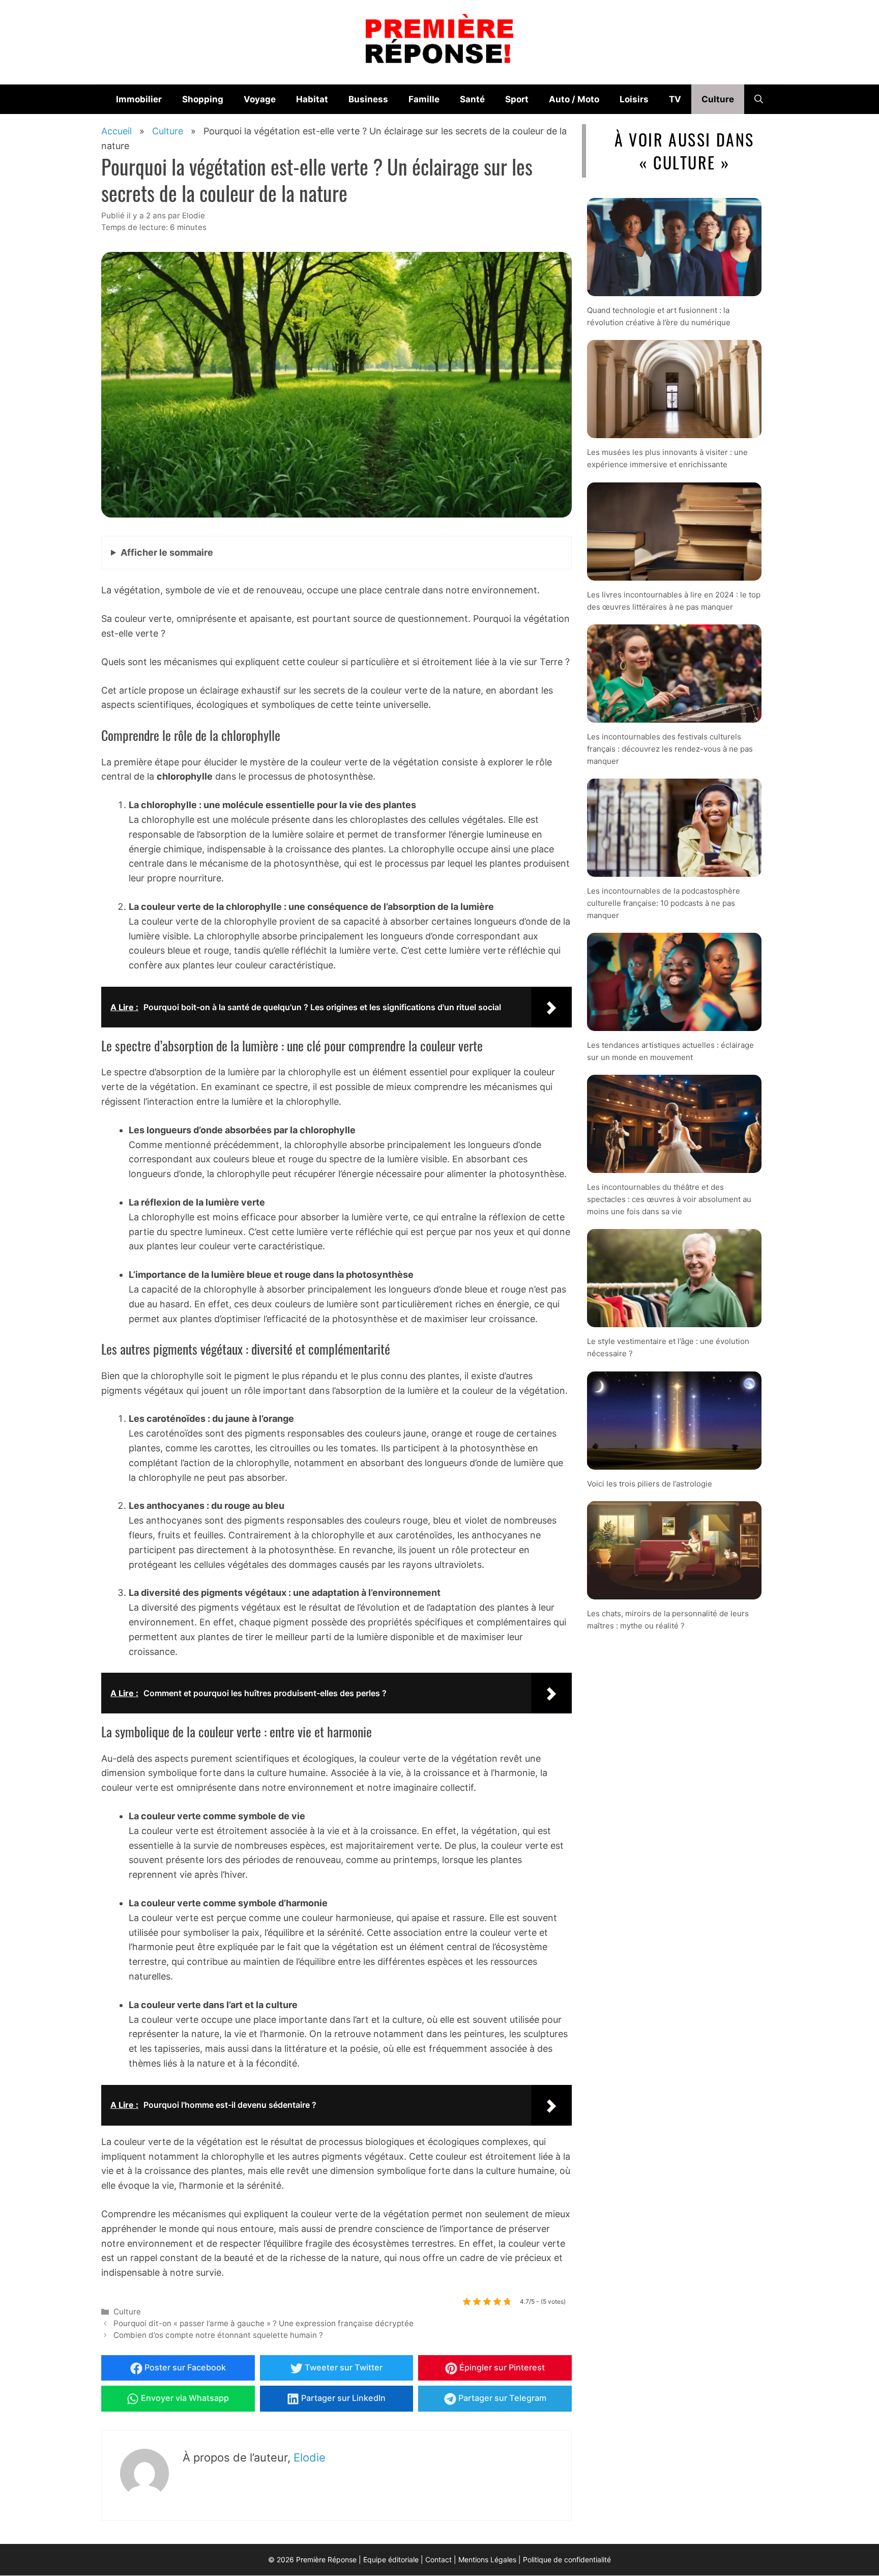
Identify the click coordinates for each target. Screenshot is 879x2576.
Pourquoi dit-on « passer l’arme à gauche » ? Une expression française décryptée (263, 2323)
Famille (424, 99)
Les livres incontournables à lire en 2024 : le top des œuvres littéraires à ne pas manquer (674, 600)
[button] (759, 99)
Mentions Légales (487, 2559)
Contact (438, 2559)
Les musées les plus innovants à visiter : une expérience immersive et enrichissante (667, 458)
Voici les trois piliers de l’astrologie (650, 1483)
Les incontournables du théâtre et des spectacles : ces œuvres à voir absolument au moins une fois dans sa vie (669, 1199)
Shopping (203, 99)
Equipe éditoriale (391, 2559)
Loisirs (634, 99)
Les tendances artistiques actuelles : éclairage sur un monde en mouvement (670, 1051)
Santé (472, 99)
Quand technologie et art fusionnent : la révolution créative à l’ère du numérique (659, 316)
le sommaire (167, 552)
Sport (517, 99)
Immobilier (139, 99)
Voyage (260, 99)
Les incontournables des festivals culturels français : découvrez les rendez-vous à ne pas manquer (670, 748)
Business (368, 99)
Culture (718, 99)
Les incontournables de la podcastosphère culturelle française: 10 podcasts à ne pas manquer (664, 903)
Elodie (310, 2457)
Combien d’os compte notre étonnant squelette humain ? (218, 2335)
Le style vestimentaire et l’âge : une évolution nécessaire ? (668, 1347)
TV (675, 99)
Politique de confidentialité (567, 2559)
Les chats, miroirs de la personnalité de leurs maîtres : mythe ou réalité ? (668, 1619)
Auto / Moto (574, 99)
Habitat (312, 99)
